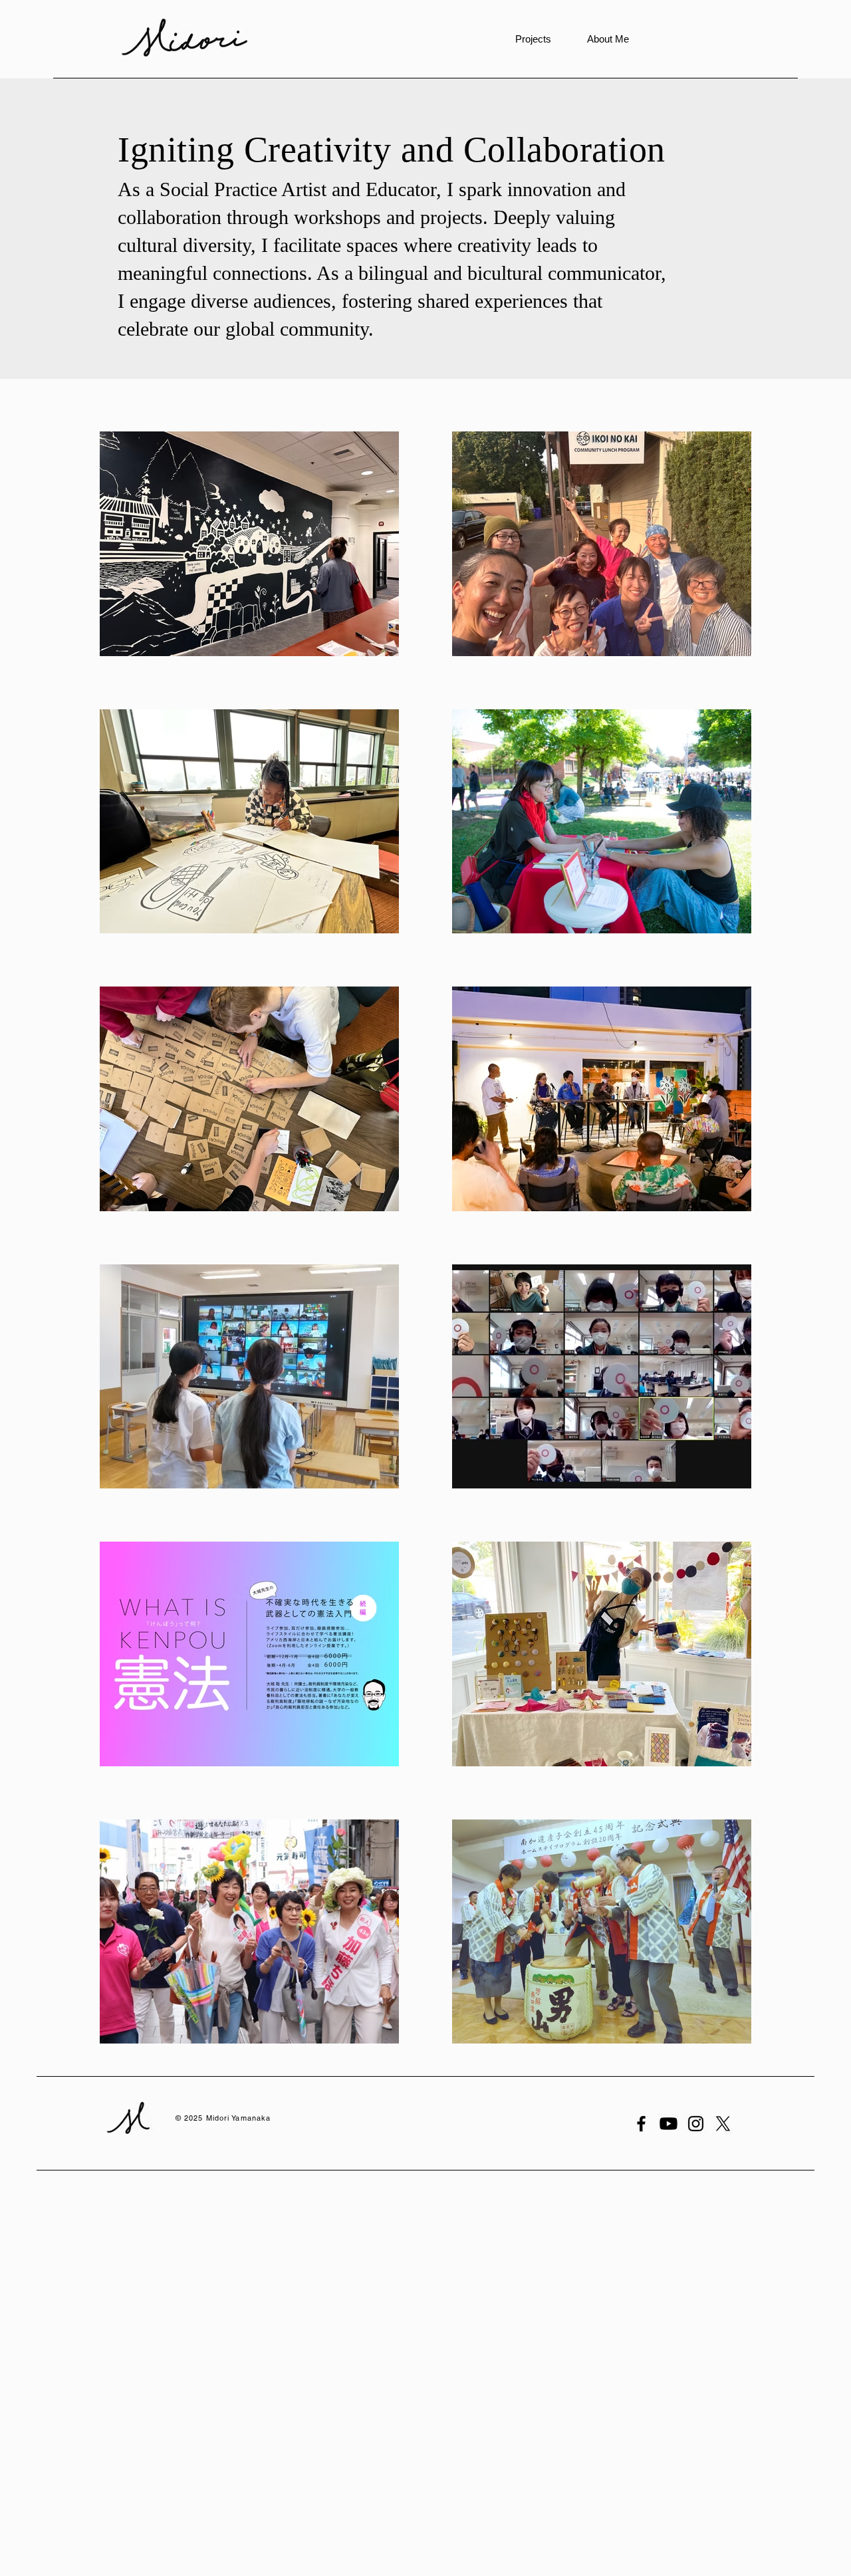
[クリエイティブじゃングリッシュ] (669, 2124)
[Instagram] (696, 2124)
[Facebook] (641, 2124)
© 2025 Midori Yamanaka (223, 2118)
